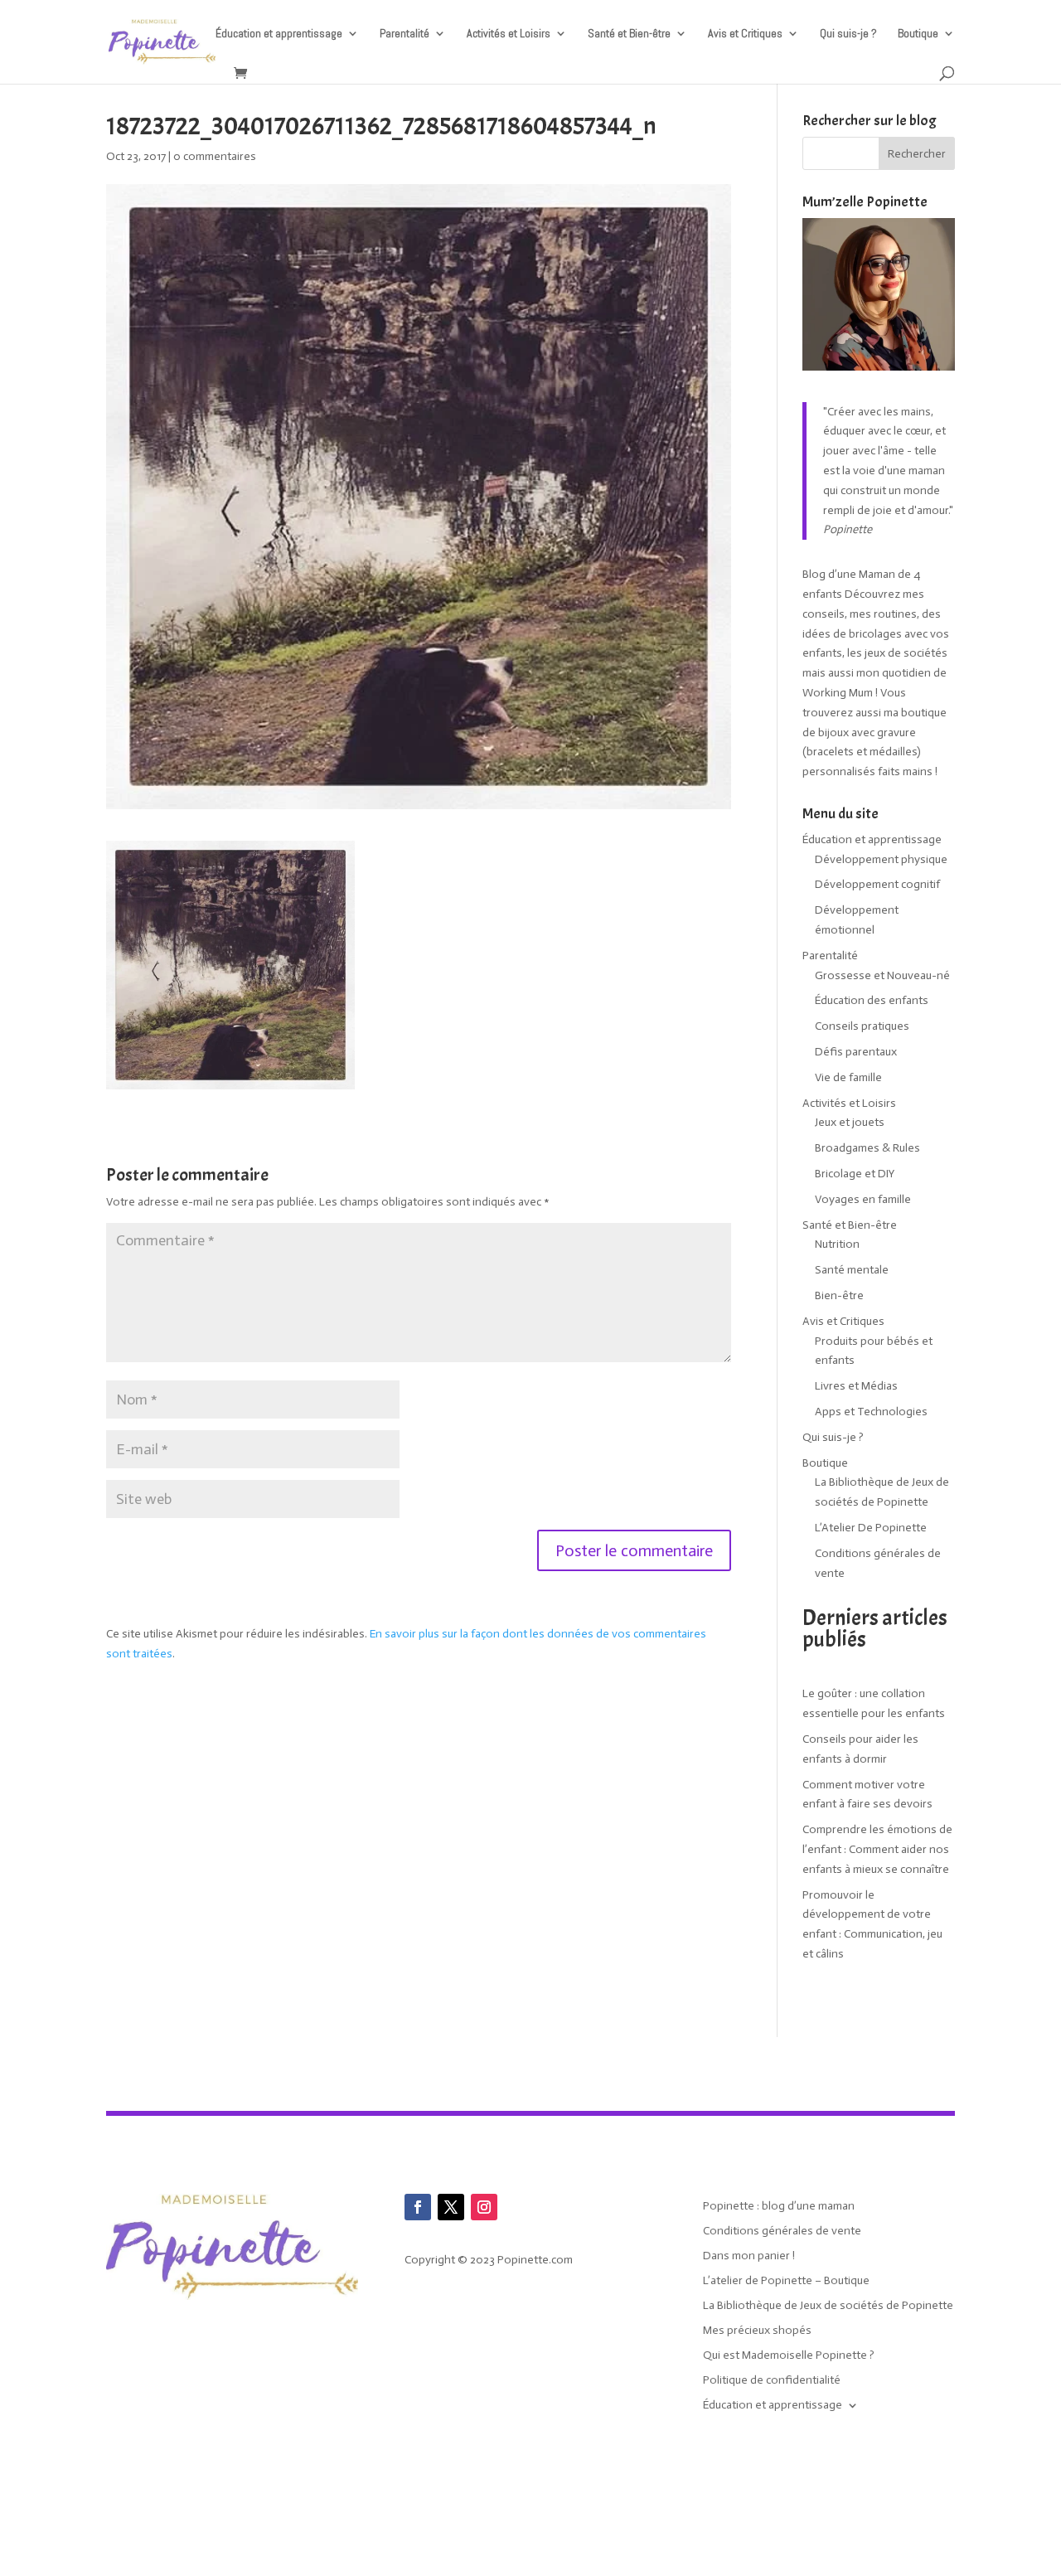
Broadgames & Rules (867, 1148)
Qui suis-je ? (848, 34)
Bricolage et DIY (855, 1174)
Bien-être (839, 1295)
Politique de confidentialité (772, 2381)
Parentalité (405, 34)
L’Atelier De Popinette (871, 1528)
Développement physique (881, 859)
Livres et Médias (856, 1386)
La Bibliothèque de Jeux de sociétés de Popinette (828, 2306)
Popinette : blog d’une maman (779, 2207)
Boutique (918, 34)
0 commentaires (215, 156)
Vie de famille (848, 1077)
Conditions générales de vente (782, 2232)
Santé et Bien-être (629, 34)
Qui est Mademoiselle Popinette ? (789, 2356)
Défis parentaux (856, 1052)
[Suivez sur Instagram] (484, 2207)
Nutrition (837, 1244)
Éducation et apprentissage (279, 34)
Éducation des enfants (872, 1000)
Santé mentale (852, 1270)
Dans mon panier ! (749, 2256)
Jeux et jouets (850, 1122)
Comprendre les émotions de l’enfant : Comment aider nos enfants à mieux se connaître (877, 1849)
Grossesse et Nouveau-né (882, 975)
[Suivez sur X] (451, 2207)
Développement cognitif (877, 884)
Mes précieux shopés (757, 2331)
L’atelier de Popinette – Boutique (786, 2281)
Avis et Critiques (745, 34)
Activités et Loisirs (509, 34)
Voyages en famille (863, 1199)
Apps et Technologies (871, 1412)
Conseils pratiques (862, 1026)
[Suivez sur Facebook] (418, 2207)
